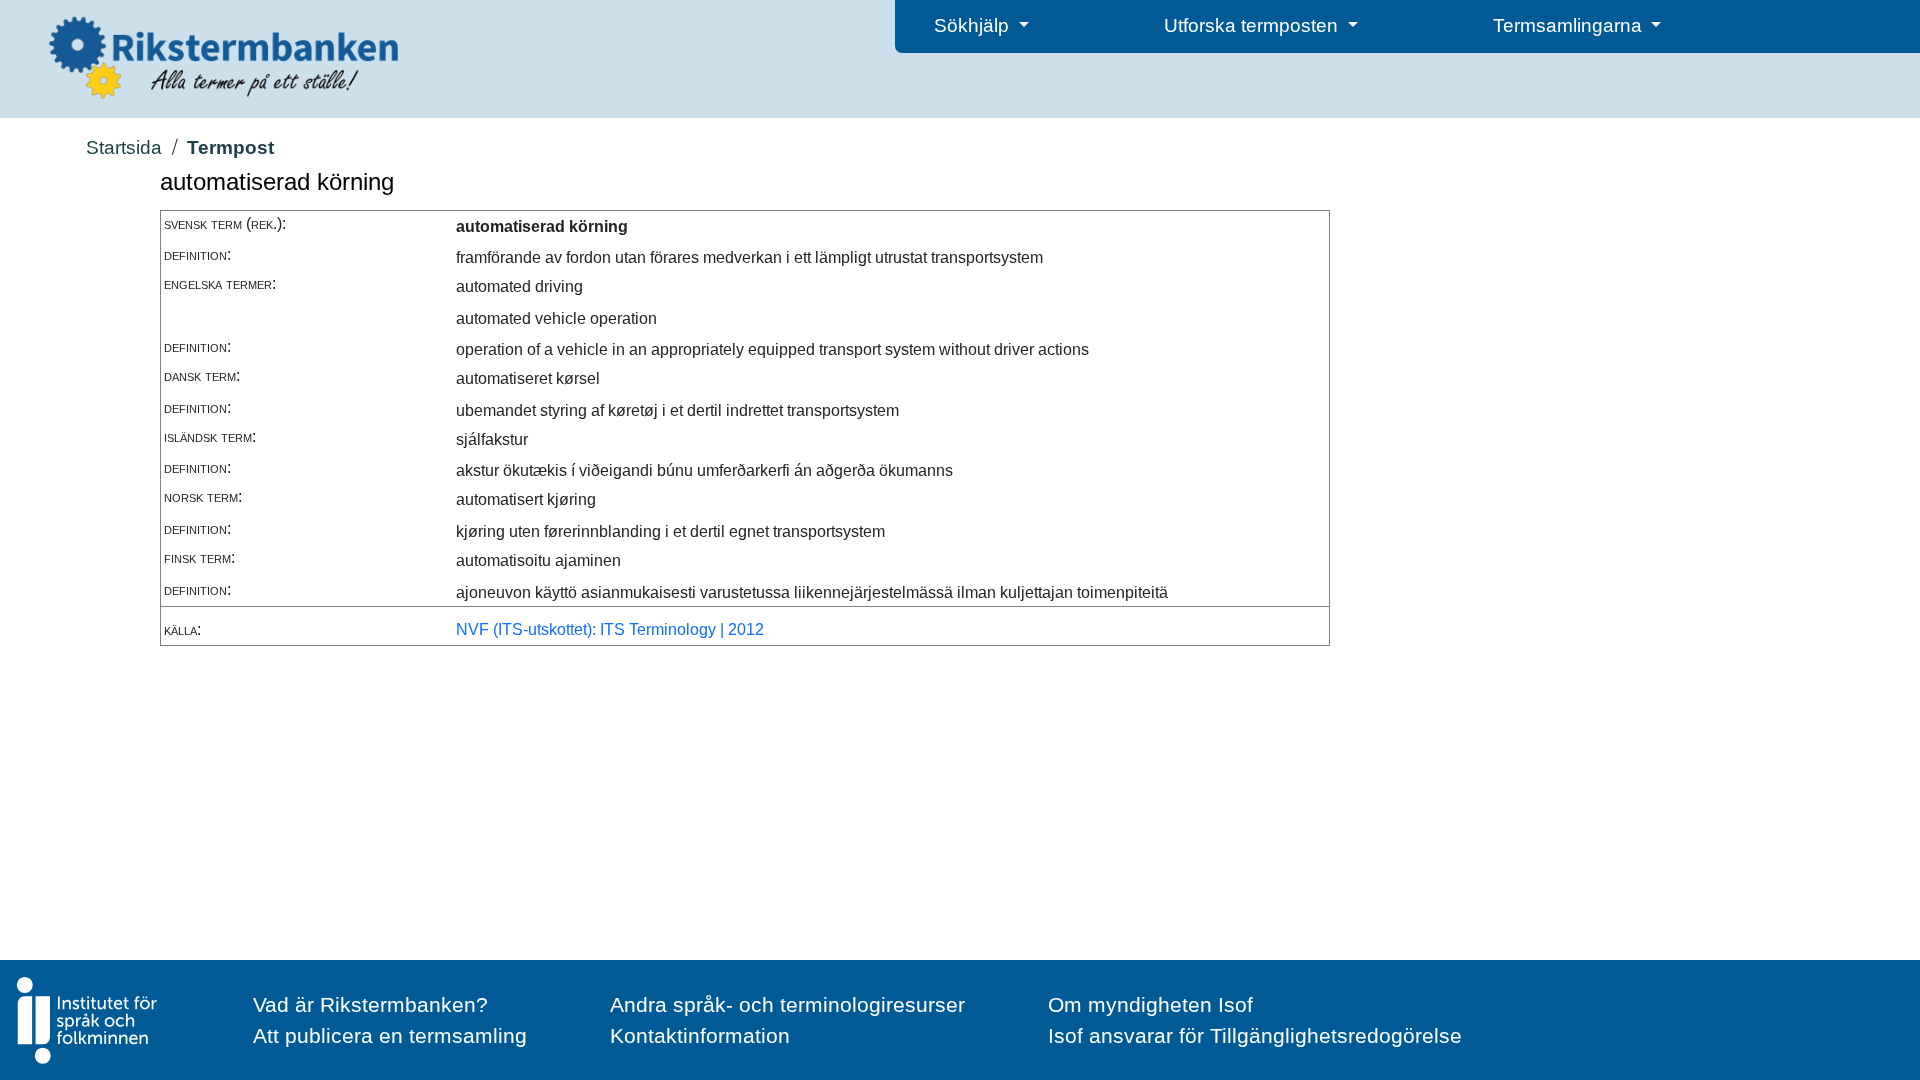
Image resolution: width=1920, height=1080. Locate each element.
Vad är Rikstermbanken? (370, 1004)
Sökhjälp (974, 25)
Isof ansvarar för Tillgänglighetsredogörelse (1255, 1035)
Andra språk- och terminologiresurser (787, 1004)
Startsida (124, 147)
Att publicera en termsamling (390, 1035)
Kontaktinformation (700, 1035)
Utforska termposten (1253, 25)
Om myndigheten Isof (1150, 1004)
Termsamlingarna (1570, 25)
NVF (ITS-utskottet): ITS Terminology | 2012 (610, 629)
